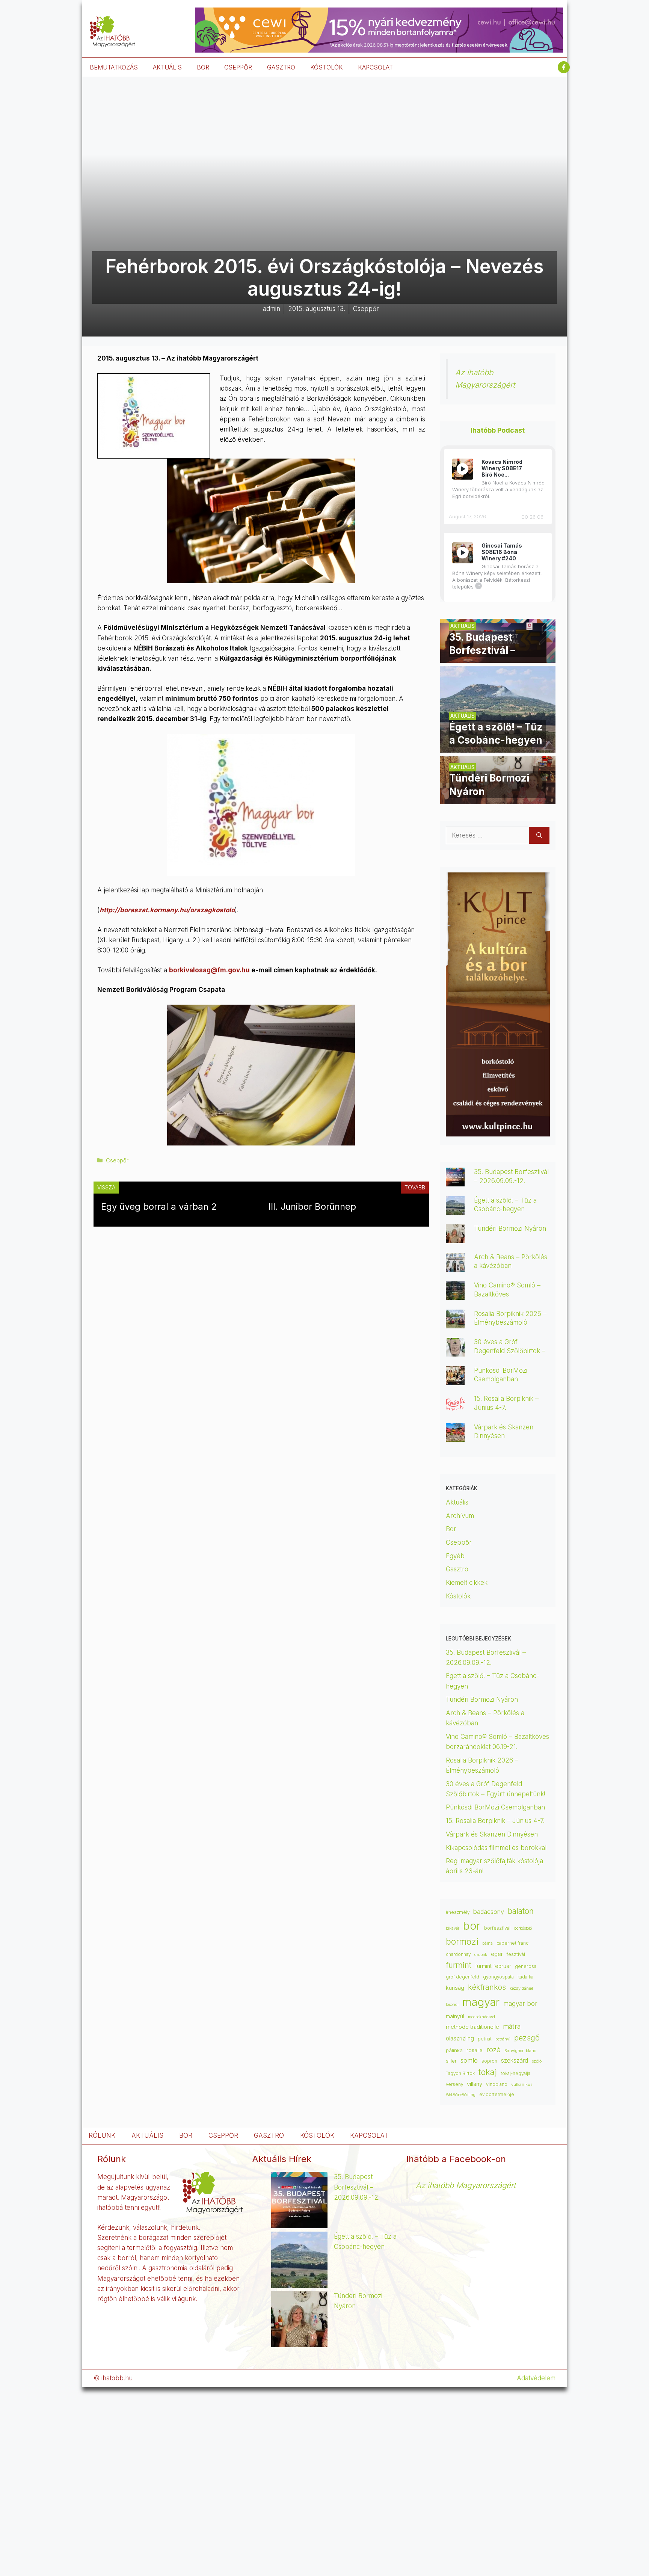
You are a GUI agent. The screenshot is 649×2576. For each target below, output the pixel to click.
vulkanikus (522, 2085)
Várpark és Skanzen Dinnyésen (493, 1834)
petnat (485, 2039)
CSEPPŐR (238, 67)
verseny (454, 2084)
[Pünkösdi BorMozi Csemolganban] (455, 1380)
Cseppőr (117, 1160)
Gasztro (457, 1569)
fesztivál (516, 1954)
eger (497, 1954)
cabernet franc (512, 1943)
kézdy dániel (521, 1988)
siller (451, 2061)
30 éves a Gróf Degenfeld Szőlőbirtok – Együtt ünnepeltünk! (510, 1351)
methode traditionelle (472, 2027)
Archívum (460, 1516)
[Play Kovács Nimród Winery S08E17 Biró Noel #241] (463, 469)
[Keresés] (539, 836)
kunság (455, 1988)
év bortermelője (497, 2095)
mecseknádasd (481, 2017)
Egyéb (455, 1556)
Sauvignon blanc (520, 2051)
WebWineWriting (461, 2095)
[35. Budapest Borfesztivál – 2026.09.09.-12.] (498, 658)
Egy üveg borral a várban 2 (159, 1207)
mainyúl (455, 2016)
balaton (521, 1911)
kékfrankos (487, 1987)
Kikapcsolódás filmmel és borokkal (496, 1848)
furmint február (493, 1966)
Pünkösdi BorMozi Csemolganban (495, 1807)
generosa (526, 1966)
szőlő (537, 2061)
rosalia (475, 2050)
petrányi (503, 2039)
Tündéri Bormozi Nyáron (510, 1228)
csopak (481, 1955)
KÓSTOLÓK (327, 67)
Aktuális (457, 1502)
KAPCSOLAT (375, 67)
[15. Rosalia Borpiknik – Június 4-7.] (455, 1408)
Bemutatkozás (114, 67)
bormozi (462, 1942)
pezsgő (527, 2038)
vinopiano (497, 2084)
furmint (459, 1965)
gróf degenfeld (463, 1977)
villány (475, 2084)
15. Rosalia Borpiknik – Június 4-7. (495, 1821)
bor (472, 1926)
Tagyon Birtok (460, 2073)
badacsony (489, 1912)
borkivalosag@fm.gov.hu (209, 970)
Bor (451, 1529)
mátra (512, 2026)
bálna (488, 1943)
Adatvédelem (536, 2378)
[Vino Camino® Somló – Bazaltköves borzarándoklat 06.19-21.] (455, 1295)
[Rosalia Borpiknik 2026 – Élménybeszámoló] (455, 1323)
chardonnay (458, 1954)
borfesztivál (497, 1928)
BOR (203, 67)
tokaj (488, 2072)
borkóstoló (523, 1928)
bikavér (453, 1928)
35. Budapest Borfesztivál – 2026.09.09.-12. (357, 2187)
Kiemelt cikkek (467, 1583)
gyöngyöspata (498, 1977)
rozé (494, 2049)
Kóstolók (458, 1596)
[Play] (463, 469)
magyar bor (520, 2003)
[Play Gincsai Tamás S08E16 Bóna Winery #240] (463, 553)
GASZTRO (281, 67)
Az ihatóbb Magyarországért (466, 2185)
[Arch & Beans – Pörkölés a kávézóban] (455, 1266)
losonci (452, 2005)
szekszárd (515, 2061)
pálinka (454, 2050)
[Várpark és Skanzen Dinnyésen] (455, 1437)
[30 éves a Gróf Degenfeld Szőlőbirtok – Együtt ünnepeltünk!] (455, 1351)
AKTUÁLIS (167, 67)
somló (469, 2060)
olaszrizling (460, 2038)
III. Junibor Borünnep (312, 1207)
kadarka (525, 1977)
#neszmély (458, 1912)
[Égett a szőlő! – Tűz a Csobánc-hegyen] (498, 747)
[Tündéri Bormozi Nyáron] (498, 799)
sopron (489, 2061)
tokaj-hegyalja (515, 2073)
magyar (481, 2002)
